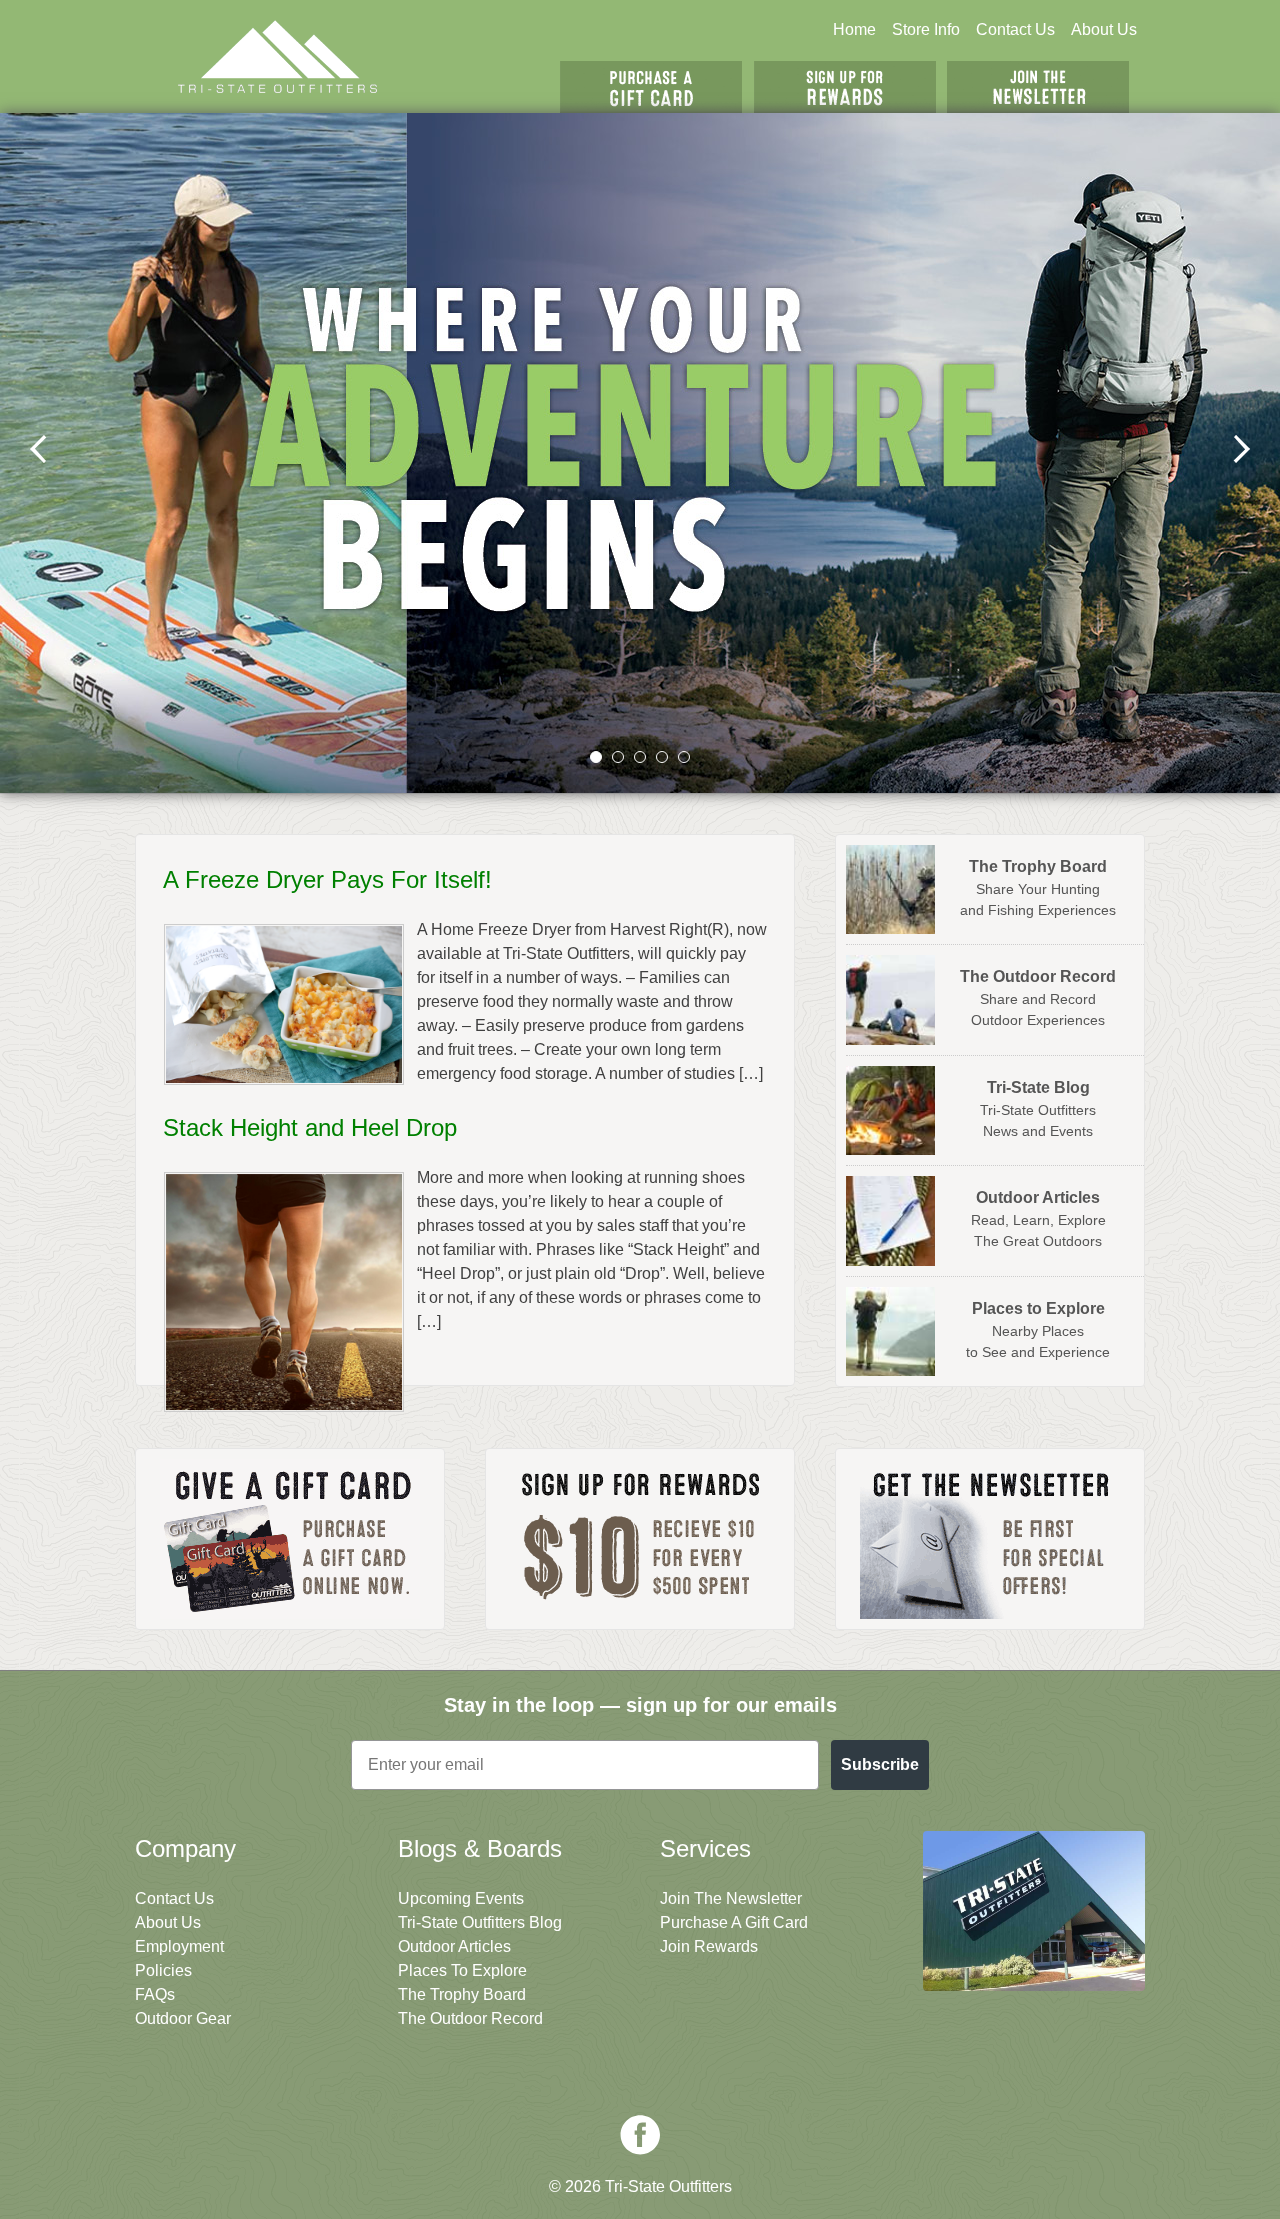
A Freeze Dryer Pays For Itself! (327, 879)
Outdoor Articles (454, 1946)
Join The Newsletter (1038, 87)
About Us (1104, 29)
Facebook (640, 2135)
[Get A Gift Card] (290, 1539)
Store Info (926, 29)
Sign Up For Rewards (845, 87)
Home (854, 29)
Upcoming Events (461, 1898)
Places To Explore (462, 1970)
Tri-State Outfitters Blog (480, 1922)
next (1241, 449)
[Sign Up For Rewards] (640, 1539)
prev (38, 449)
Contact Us (1015, 29)
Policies (163, 1970)
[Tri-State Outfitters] (278, 56)
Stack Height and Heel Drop (310, 1127)
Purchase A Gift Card (734, 1922)
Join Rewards (709, 1946)
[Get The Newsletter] (990, 1539)
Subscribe (880, 1764)
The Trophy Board (462, 1994)
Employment (179, 1946)
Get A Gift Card (651, 87)
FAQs (155, 1994)
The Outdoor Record (470, 2018)
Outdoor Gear (183, 2018)
